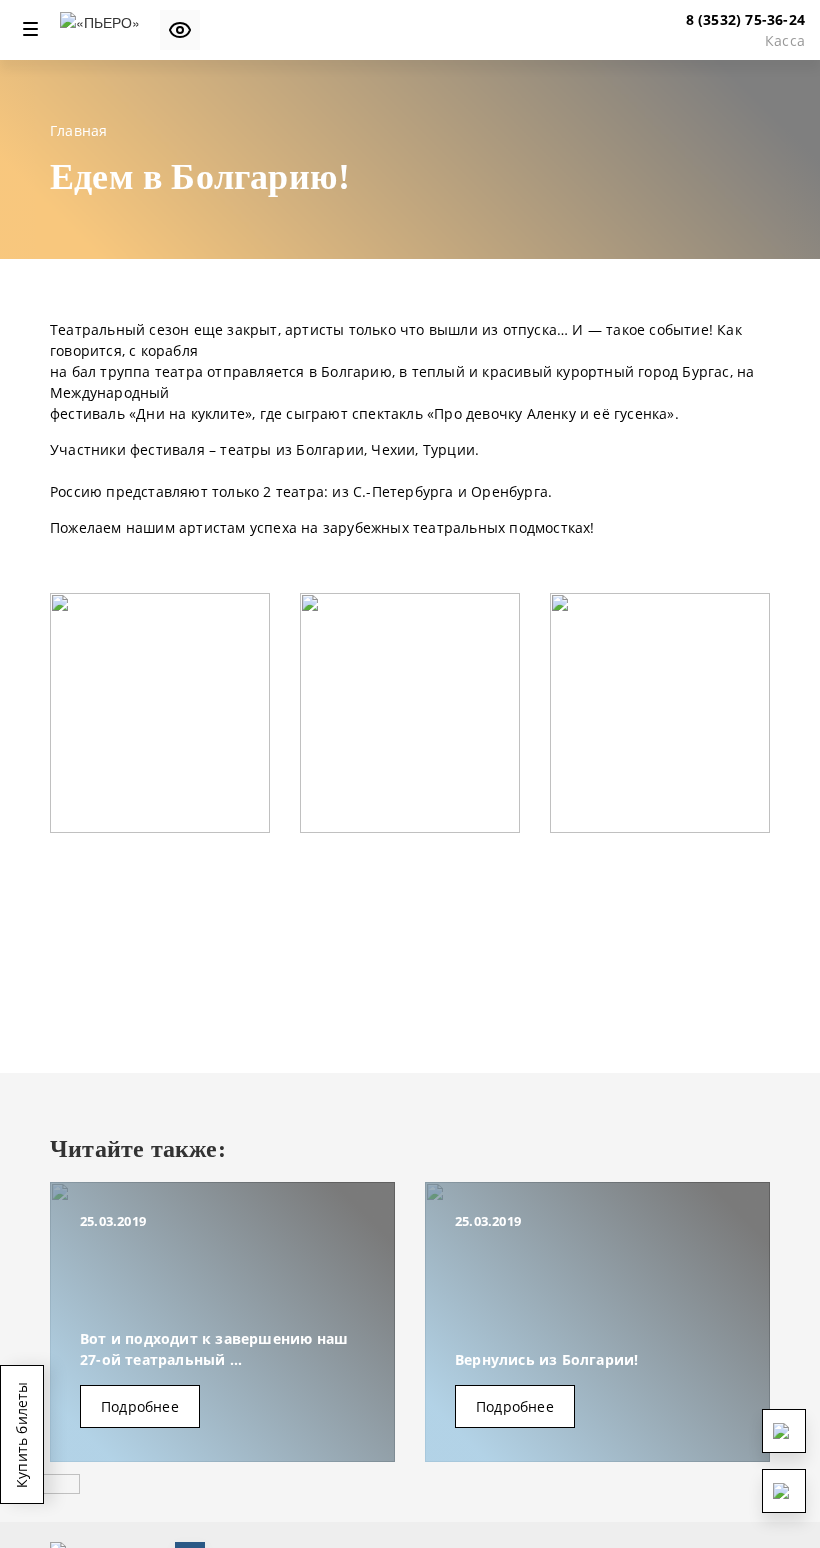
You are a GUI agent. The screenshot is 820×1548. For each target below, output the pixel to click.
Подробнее (140, 1406)
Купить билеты (21, 1434)
